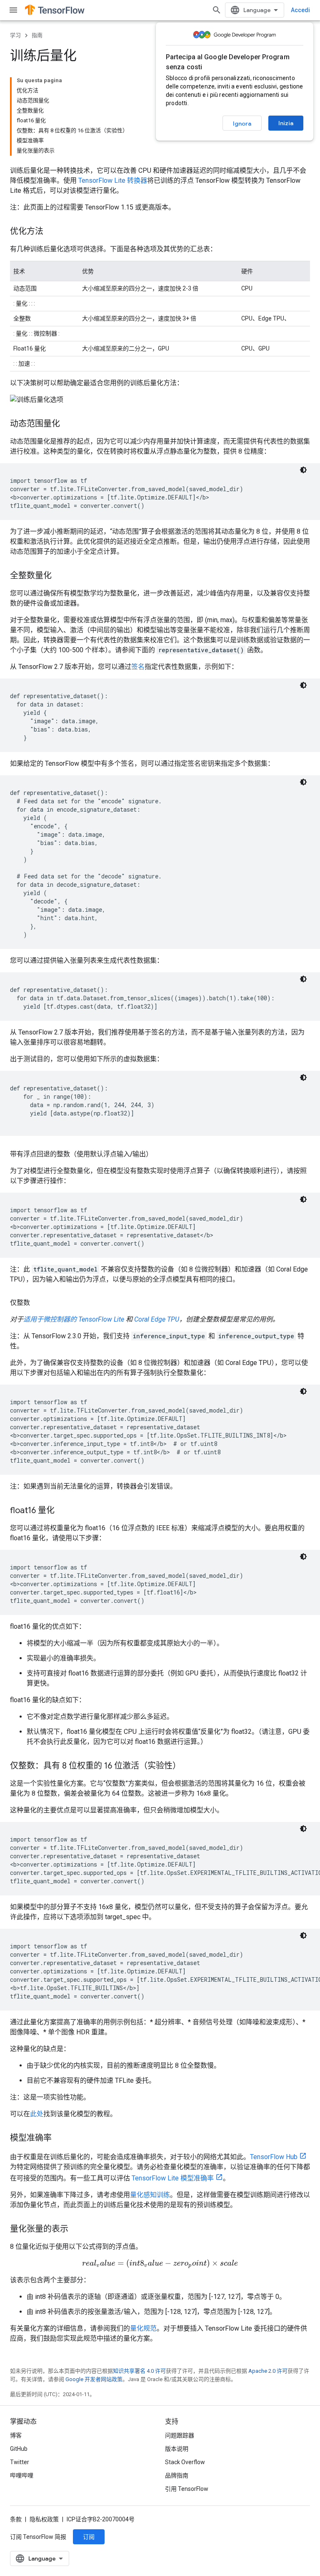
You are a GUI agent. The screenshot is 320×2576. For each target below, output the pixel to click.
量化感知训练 (150, 2195)
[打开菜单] (13, 10)
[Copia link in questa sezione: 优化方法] (52, 232)
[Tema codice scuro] (303, 470)
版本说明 (177, 2449)
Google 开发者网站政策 (94, 2379)
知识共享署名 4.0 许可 (139, 2371)
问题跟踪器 (180, 2435)
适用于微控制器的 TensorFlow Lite (74, 1319)
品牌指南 (177, 2475)
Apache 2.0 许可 (268, 2371)
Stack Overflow (185, 2462)
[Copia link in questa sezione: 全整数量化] (60, 576)
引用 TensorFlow (187, 2489)
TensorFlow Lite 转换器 (113, 180)
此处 (37, 2114)
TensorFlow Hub (274, 2157)
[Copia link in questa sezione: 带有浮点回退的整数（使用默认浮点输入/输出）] (161, 1154)
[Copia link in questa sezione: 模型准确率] (60, 2139)
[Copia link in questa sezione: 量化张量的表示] (77, 2230)
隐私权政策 (44, 2519)
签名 (138, 667)
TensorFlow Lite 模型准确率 (173, 2178)
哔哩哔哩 (22, 2475)
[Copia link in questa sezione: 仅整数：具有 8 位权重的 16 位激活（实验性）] (189, 1766)
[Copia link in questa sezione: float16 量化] (63, 1511)
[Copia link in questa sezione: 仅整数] (38, 1303)
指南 (37, 35)
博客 (16, 2435)
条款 (16, 2519)
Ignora (242, 124)
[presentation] (160, 2264)
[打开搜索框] (217, 10)
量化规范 (143, 2328)
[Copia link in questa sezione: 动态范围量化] (68, 424)
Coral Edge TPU (157, 1319)
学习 (15, 35)
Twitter (20, 2462)
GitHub (19, 2449)
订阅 (89, 2537)
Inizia (286, 123)
